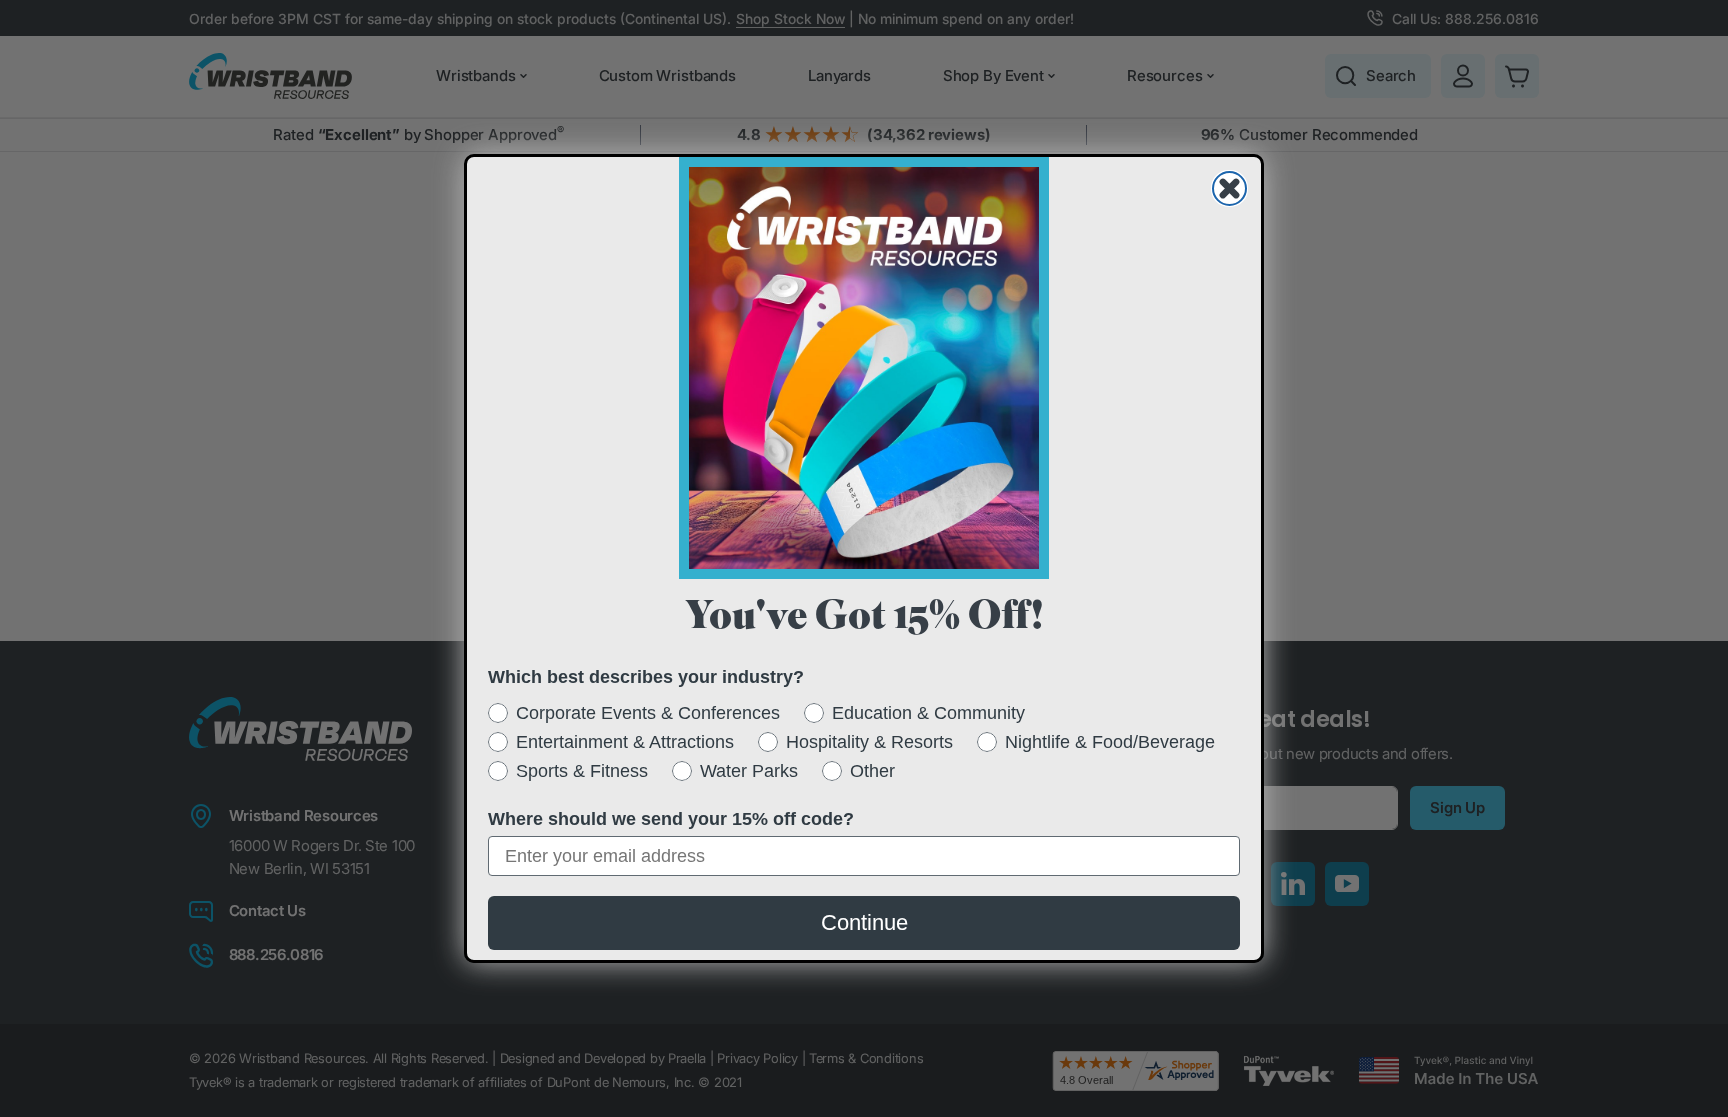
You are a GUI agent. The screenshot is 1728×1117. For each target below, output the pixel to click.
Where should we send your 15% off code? (671, 819)
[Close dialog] (1229, 188)
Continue (864, 922)
